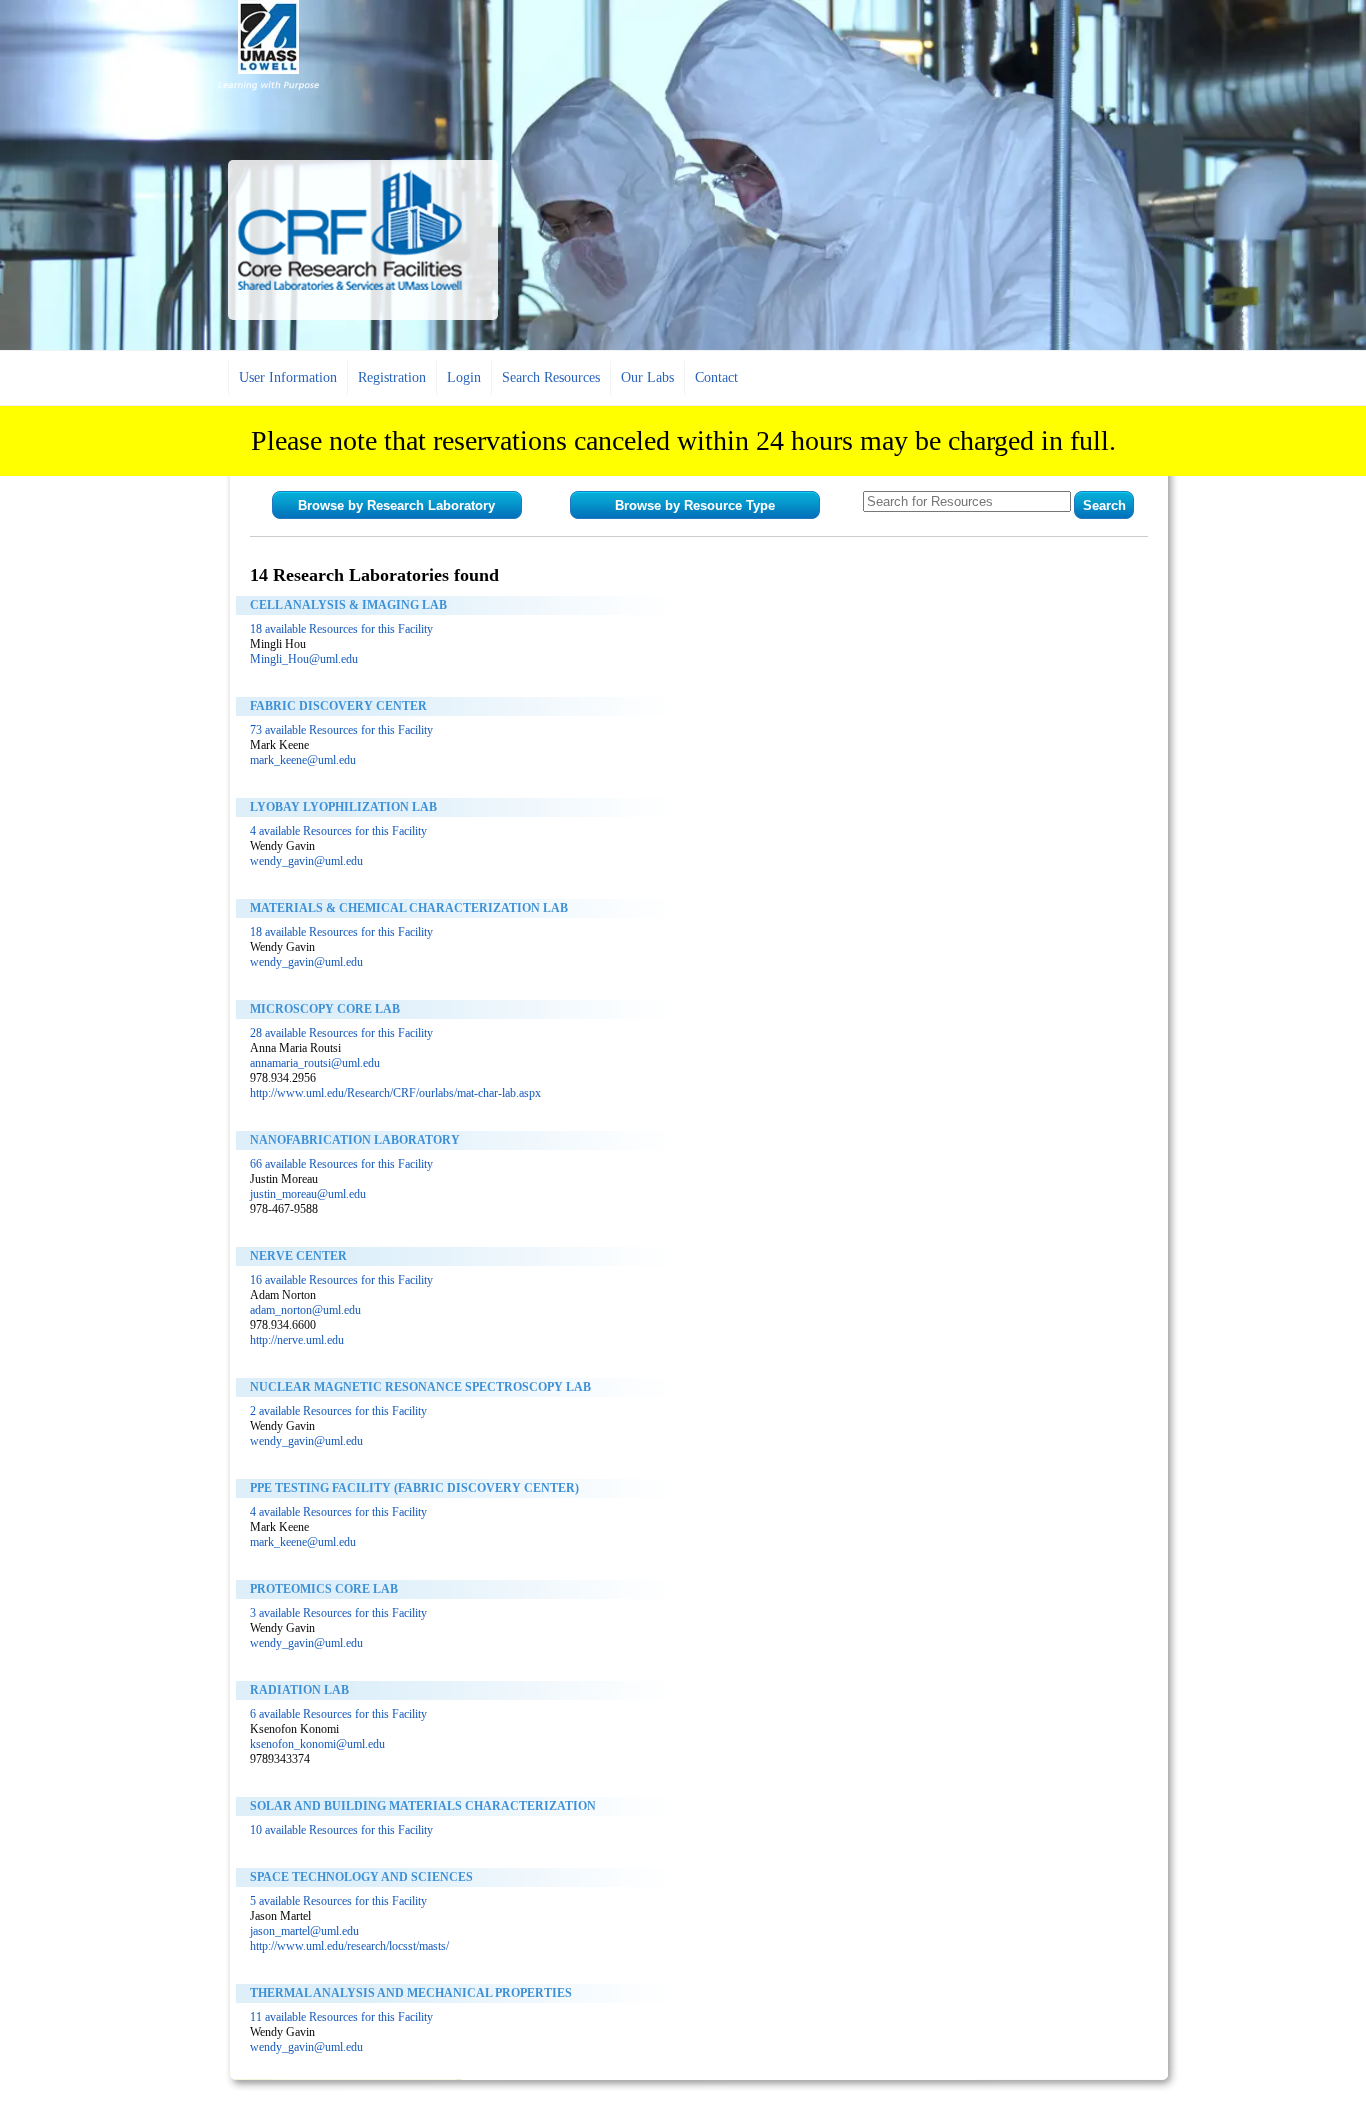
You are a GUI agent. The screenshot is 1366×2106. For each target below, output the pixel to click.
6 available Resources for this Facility (338, 1714)
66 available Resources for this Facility (341, 1164)
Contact (716, 377)
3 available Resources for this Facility (338, 1613)
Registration (392, 377)
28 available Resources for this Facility (341, 1033)
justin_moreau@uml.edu (308, 1194)
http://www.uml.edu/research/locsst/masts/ (349, 1946)
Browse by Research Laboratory (396, 505)
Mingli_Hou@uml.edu (304, 659)
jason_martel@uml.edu (304, 1931)
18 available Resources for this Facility (341, 629)
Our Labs (647, 377)
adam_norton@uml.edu (305, 1310)
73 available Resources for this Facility (341, 730)
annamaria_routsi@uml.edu (315, 1063)
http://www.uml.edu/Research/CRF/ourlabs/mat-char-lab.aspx (395, 1093)
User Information (288, 377)
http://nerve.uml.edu (297, 1340)
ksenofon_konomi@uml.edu (317, 1744)
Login (464, 377)
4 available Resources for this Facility (338, 831)
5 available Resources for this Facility (338, 1901)
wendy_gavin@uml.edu (306, 861)
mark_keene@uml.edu (303, 760)
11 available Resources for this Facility (341, 2017)
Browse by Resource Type (695, 505)
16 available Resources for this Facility (341, 1280)
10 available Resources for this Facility (341, 1830)
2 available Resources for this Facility (338, 1411)
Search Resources (551, 377)
